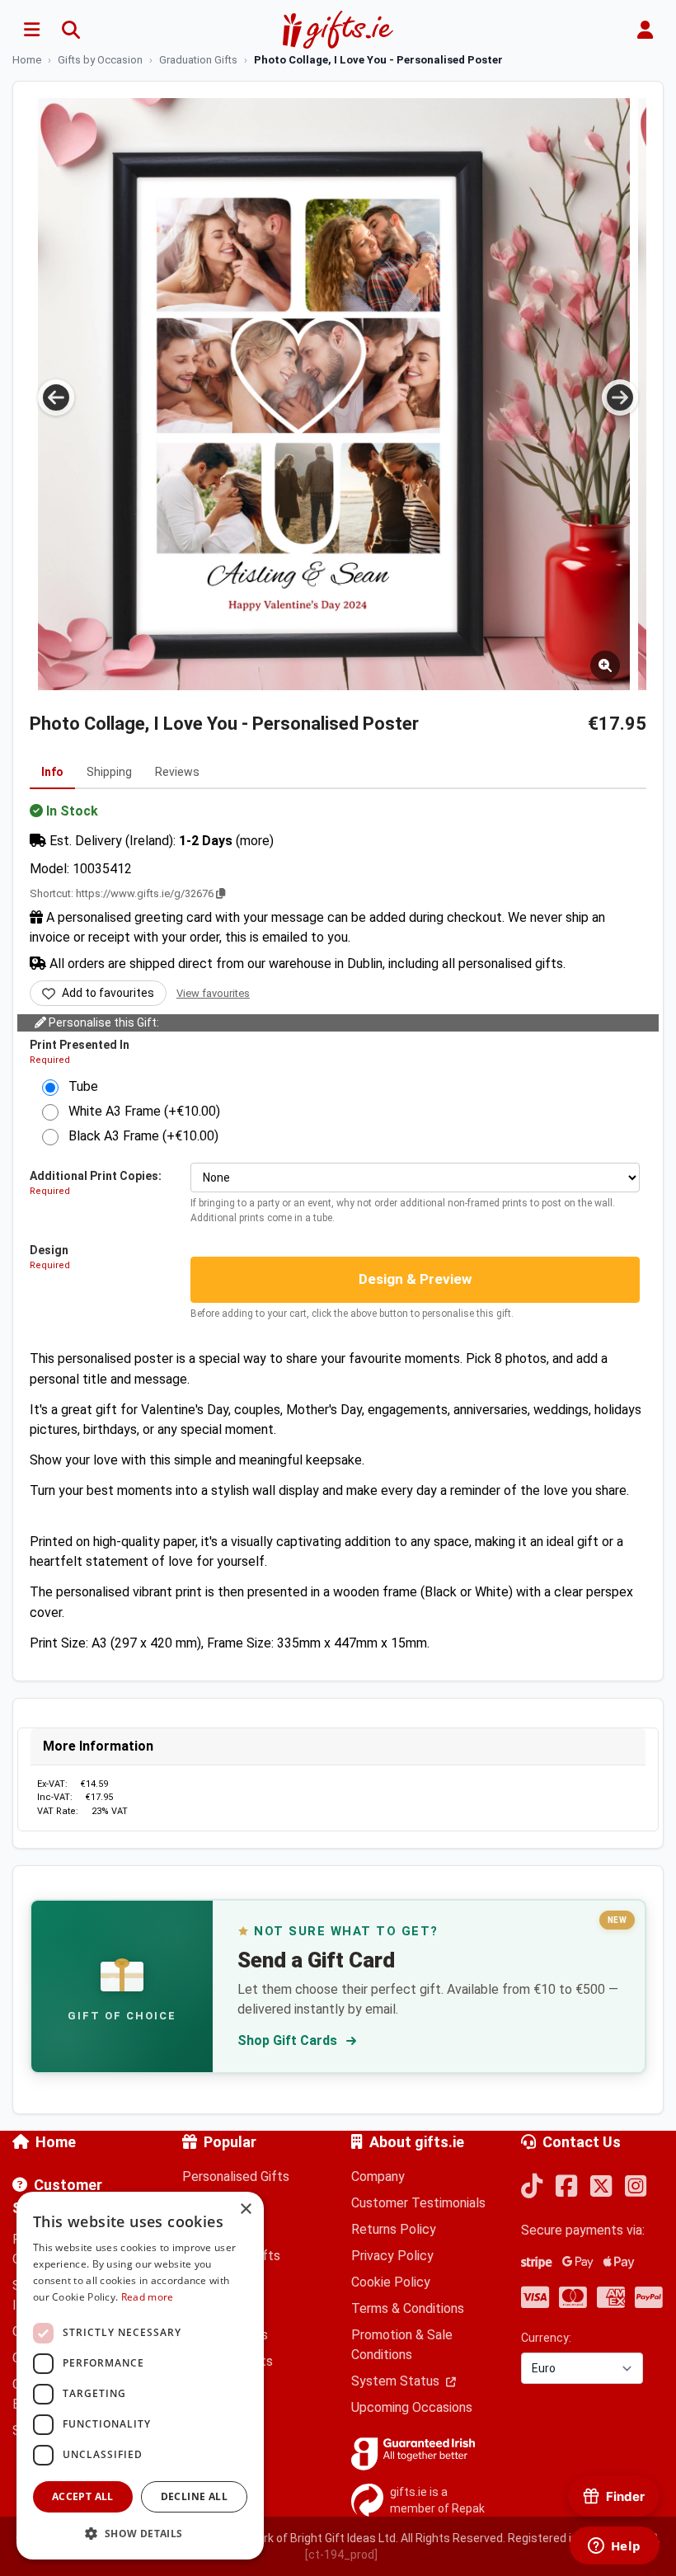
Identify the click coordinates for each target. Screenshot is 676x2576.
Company (378, 2176)
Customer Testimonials (418, 2203)
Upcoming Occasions (412, 2407)
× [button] (245, 2209)
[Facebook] (566, 2187)
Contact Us (582, 2142)
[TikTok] (532, 2187)
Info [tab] (52, 772)
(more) (255, 841)
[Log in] (645, 30)
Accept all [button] (83, 2496)
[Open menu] (31, 30)
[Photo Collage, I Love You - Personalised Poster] (334, 394)
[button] (140, 2533)
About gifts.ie (417, 2142)
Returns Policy (394, 2229)
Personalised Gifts (236, 2176)
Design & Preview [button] (415, 1279)
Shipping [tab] (109, 772)
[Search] (71, 30)
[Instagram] (636, 2187)
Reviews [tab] (177, 772)
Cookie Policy (391, 2282)
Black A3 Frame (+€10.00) (138, 1136)
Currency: (546, 2338)
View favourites (213, 993)
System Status (397, 2381)
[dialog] (140, 2376)
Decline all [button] (194, 2496)
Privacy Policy (392, 2256)
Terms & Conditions (408, 2308)
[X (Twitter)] (601, 2187)
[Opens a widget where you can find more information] (614, 2547)
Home (56, 2142)
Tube (78, 1086)
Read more (148, 2297)
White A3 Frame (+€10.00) (139, 1111)
